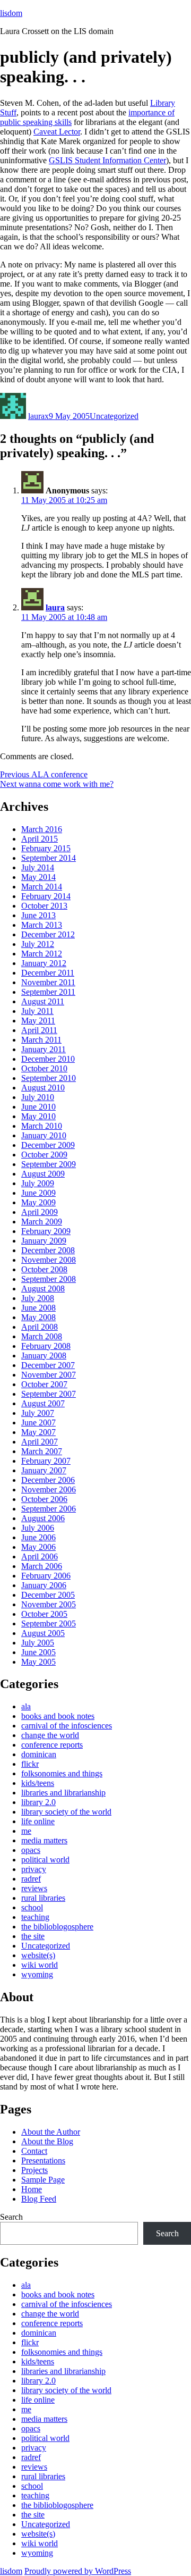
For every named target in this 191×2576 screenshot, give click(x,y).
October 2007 (44, 1384)
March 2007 (42, 1451)
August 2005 (43, 1633)
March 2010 (42, 1126)
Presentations (43, 2160)
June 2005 (38, 1652)
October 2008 (44, 1269)
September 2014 (49, 858)
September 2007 (49, 1394)
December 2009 (48, 1145)
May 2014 (38, 877)
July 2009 (38, 1183)
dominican (39, 1754)
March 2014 (42, 887)
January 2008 (44, 1356)
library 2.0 (38, 1802)
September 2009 (49, 1164)
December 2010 (48, 1059)
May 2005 (38, 1662)
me (26, 1831)
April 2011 (39, 1030)
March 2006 (42, 1566)
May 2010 (38, 1116)
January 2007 (44, 1470)
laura (55, 607)
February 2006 (46, 1576)
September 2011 (48, 992)
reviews (34, 1888)
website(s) (38, 1955)
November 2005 (49, 1604)
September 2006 (49, 1509)
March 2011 (41, 1040)
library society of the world (66, 1812)
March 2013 (42, 925)
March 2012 (42, 954)
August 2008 (43, 1289)
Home (32, 2189)
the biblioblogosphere (57, 1927)
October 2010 (44, 1068)
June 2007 (38, 1423)
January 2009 (44, 1241)
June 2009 (38, 1193)
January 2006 (44, 1585)
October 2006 (44, 1499)
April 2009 (40, 1212)
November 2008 (49, 1260)
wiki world (40, 1965)
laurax (38, 416)
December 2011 (48, 973)
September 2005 (49, 1623)
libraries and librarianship (63, 1793)
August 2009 (43, 1174)
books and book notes (58, 1716)
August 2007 (43, 1403)
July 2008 (38, 1298)
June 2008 (38, 1308)
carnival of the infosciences (67, 1726)
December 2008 (48, 1250)
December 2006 (48, 1480)
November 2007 (49, 1375)
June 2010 (38, 1107)
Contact (34, 2151)
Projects (34, 2170)
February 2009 (46, 1231)
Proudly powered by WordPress (78, 2571)
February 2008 (46, 1346)
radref (31, 1879)
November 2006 (49, 1490)
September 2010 (49, 1078)
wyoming (37, 1974)
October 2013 (44, 906)
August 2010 (43, 1088)
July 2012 (38, 944)
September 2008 (49, 1279)
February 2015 (46, 848)
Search (11, 2217)
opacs (31, 1850)
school (32, 1907)
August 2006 (43, 1518)
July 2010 (38, 1097)
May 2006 (38, 1547)
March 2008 (42, 1336)
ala (26, 1706)
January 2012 (44, 963)
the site (33, 1936)
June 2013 (38, 915)
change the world (50, 1735)
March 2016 (42, 829)
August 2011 (43, 1001)
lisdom (11, 13)
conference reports (52, 1745)
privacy (34, 1869)
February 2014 (46, 896)
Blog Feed (39, 2199)
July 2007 (38, 1413)
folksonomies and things (62, 1773)
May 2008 (38, 1317)
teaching (35, 1917)
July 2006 (38, 1528)
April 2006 (40, 1556)
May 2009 (38, 1202)
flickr (30, 1764)
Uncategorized (114, 416)
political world (45, 1860)
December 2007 (48, 1365)
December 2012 (48, 934)
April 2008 (40, 1327)
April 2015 (40, 839)
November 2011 (48, 982)
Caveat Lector (57, 132)
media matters (44, 1840)
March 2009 (42, 1222)
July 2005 (38, 1643)
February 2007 (46, 1461)
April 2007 (40, 1442)
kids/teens (38, 1783)
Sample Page (43, 2180)
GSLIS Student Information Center (107, 160)
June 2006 (38, 1537)
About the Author (51, 2132)
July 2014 (38, 867)
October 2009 (44, 1155)
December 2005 (48, 1595)
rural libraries (43, 1898)
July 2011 (37, 1011)
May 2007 (38, 1432)
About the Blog (47, 2141)
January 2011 (44, 1049)
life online (38, 1821)
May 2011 (38, 1021)
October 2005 (44, 1614)
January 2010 (44, 1135)
